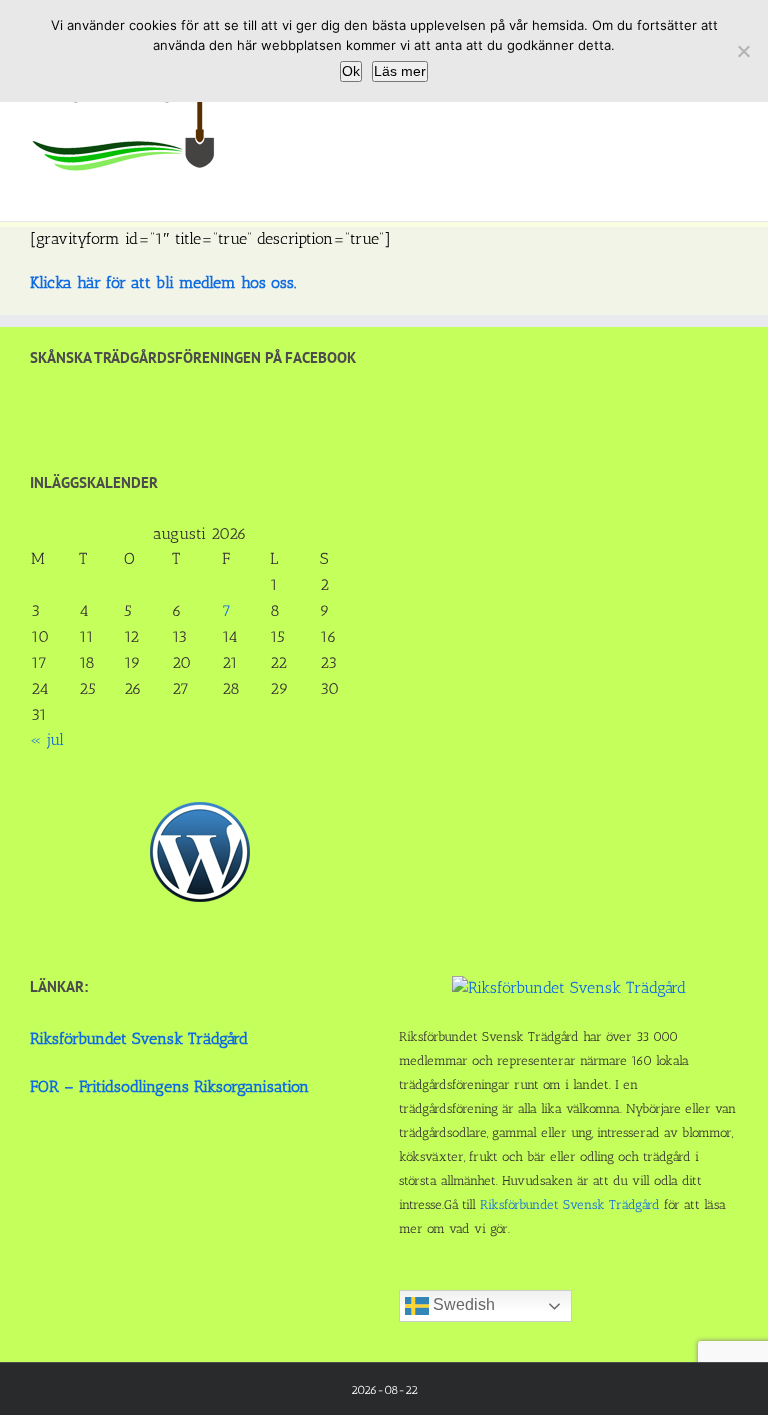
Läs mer (400, 71)
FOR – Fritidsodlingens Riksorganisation (169, 1086)
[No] (743, 51)
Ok (351, 71)
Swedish (462, 1304)
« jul (47, 739)
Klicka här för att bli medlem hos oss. (163, 282)
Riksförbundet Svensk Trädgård (139, 1038)
